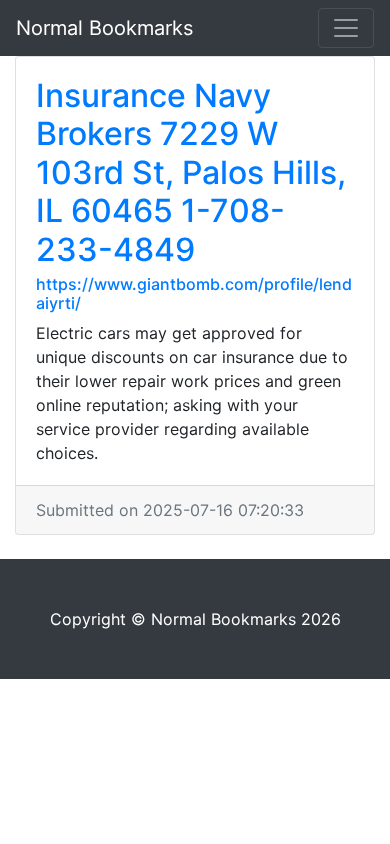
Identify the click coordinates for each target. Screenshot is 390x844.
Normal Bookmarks (104, 28)
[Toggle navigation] (346, 28)
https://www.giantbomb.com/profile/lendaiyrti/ (194, 293)
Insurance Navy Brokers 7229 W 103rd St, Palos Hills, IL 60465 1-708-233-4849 (191, 172)
